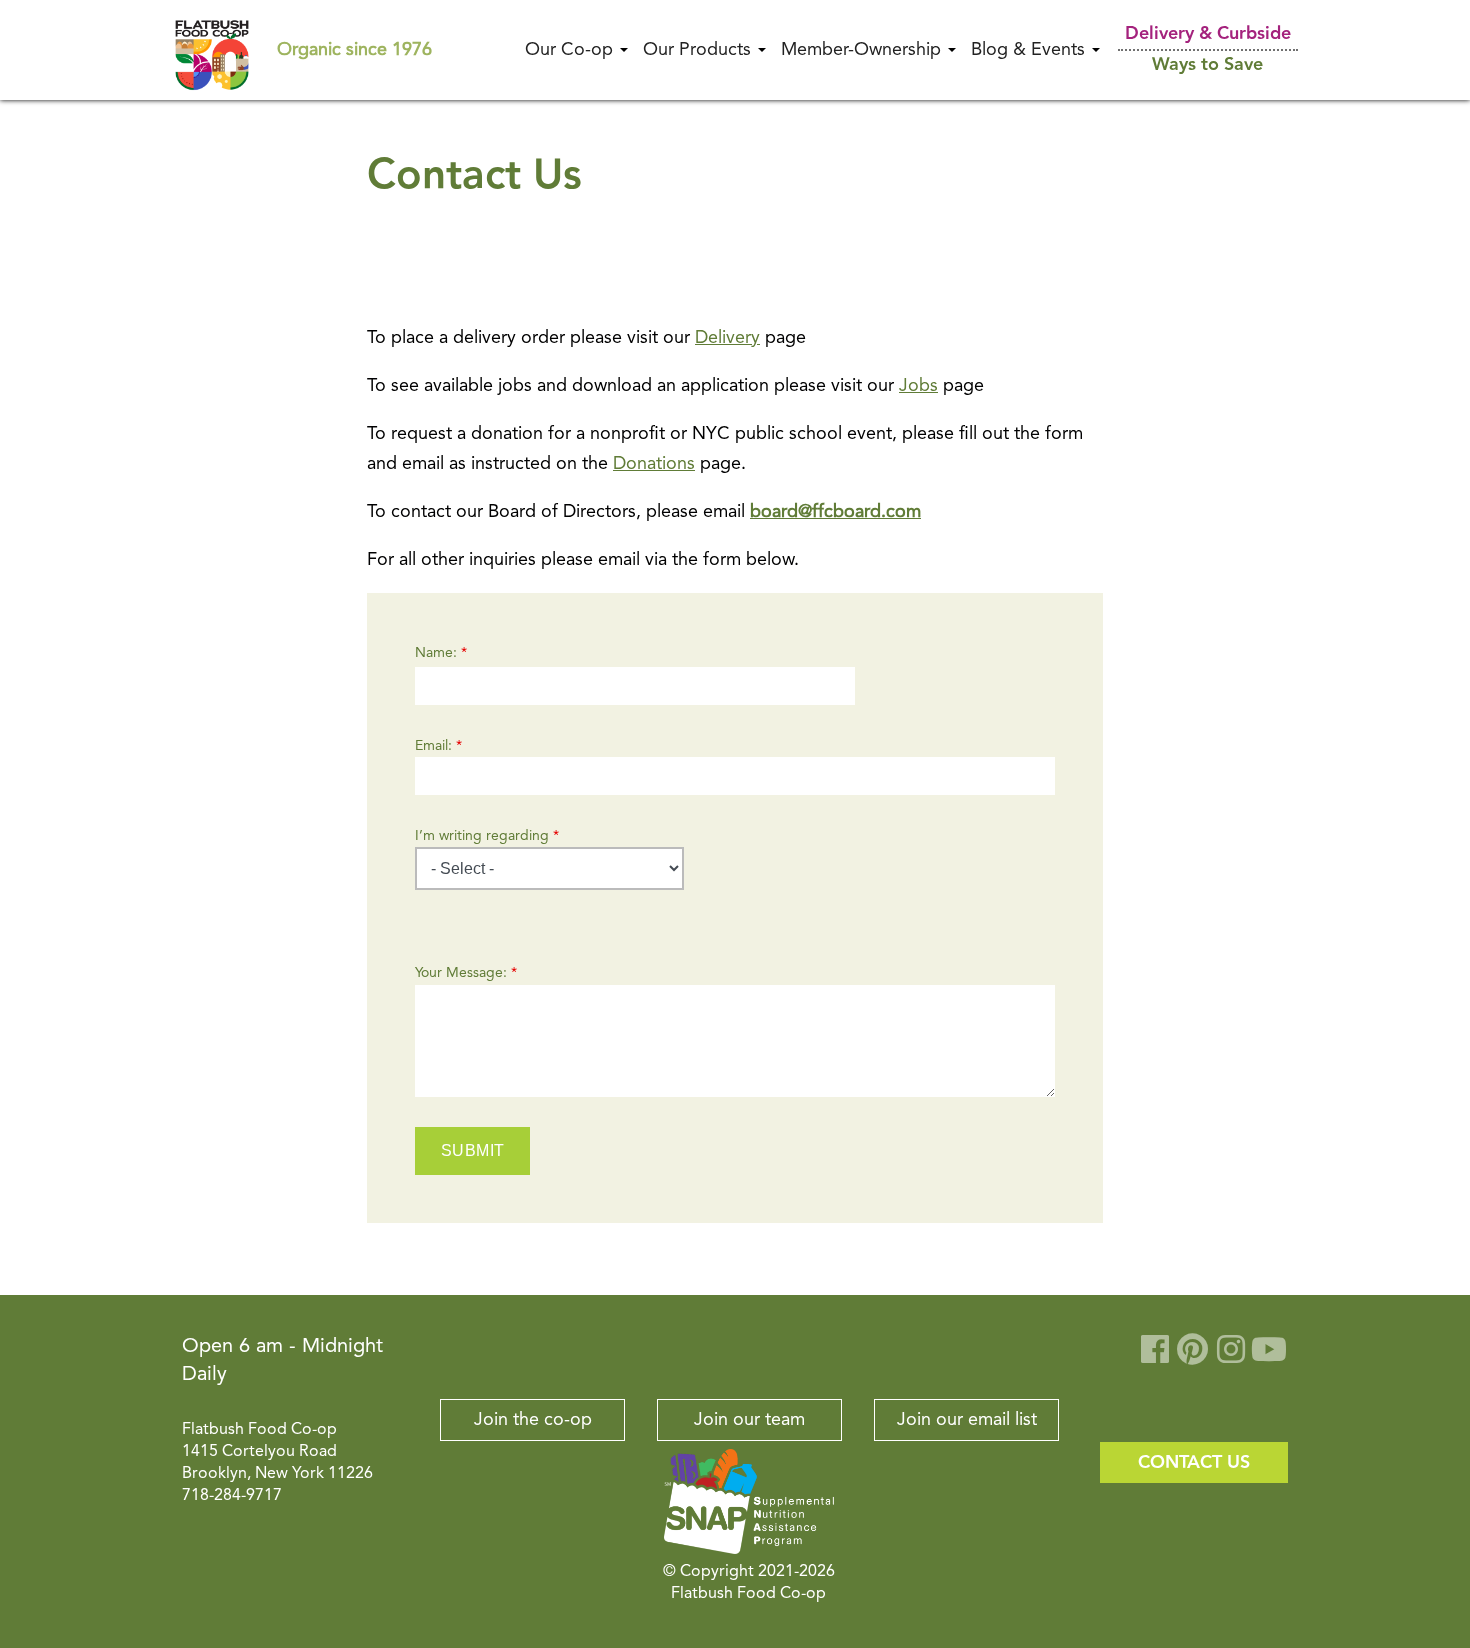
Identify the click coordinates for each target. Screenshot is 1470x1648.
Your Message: (466, 973)
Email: (438, 746)
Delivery (727, 338)
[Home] (212, 49)
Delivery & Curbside (1208, 34)
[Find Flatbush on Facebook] (1155, 1357)
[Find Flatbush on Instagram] (1231, 1357)
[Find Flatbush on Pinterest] (1193, 1357)
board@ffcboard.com (835, 512)
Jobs (918, 386)
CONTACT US (1194, 1462)
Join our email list (967, 1420)
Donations (654, 464)
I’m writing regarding (487, 836)
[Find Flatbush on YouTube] (1269, 1357)
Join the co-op (533, 1420)
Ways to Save (1207, 65)
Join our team (749, 1420)
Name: (441, 653)
